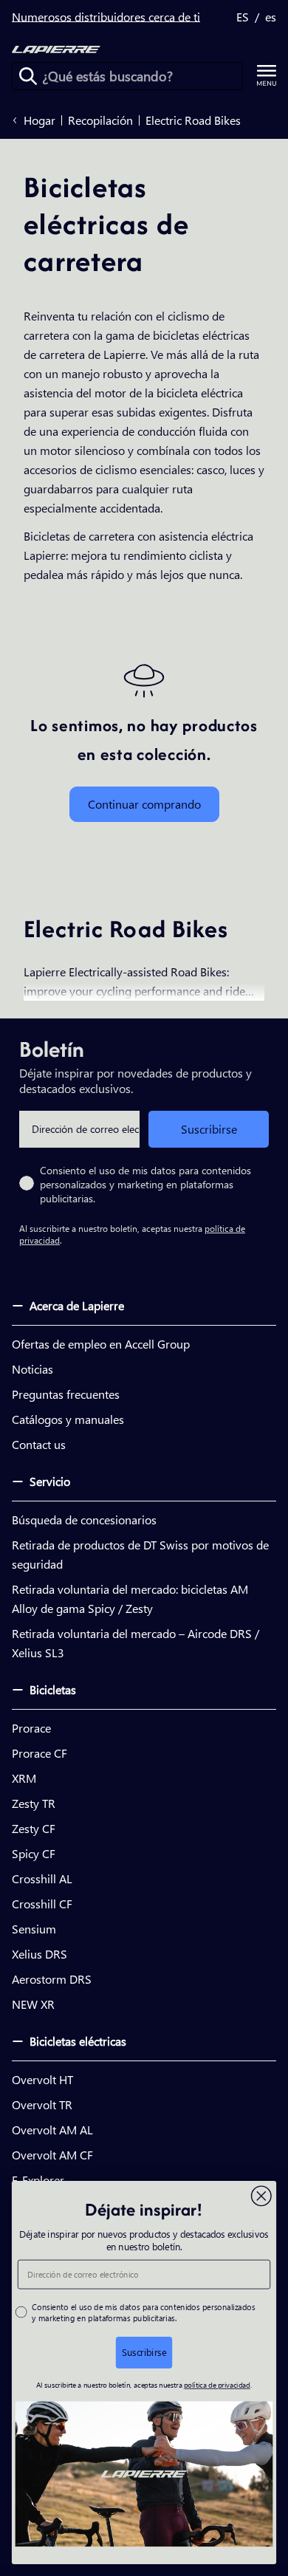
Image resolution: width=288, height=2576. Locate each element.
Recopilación (100, 120)
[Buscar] (28, 76)
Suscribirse (209, 1129)
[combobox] (127, 76)
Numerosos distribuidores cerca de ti (106, 17)
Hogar (40, 120)
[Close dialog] (261, 2196)
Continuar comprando (144, 804)
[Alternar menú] (267, 76)
